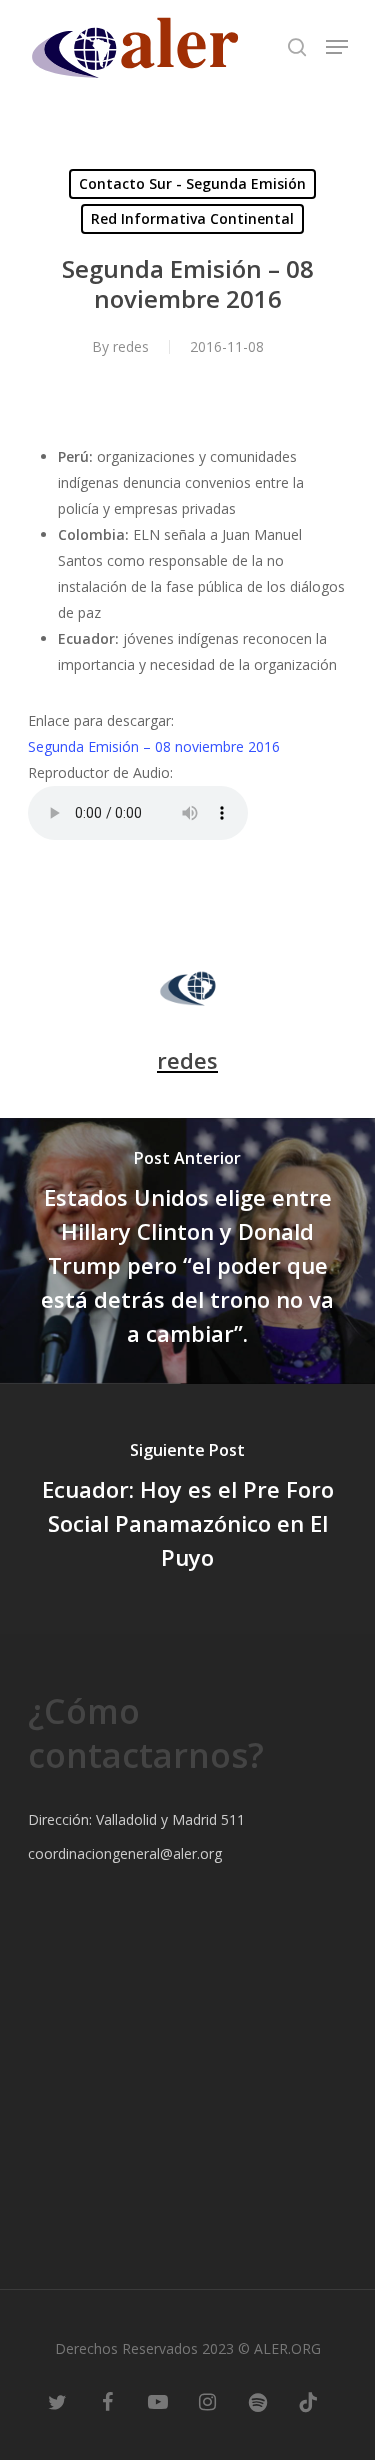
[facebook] (108, 2400)
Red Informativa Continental (192, 218)
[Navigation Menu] (337, 47)
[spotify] (258, 2400)
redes (131, 346)
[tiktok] (308, 2400)
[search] (297, 47)
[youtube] (158, 2400)
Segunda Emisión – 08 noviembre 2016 (154, 746)
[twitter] (58, 2400)
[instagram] (208, 2400)
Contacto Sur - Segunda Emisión (192, 183)
